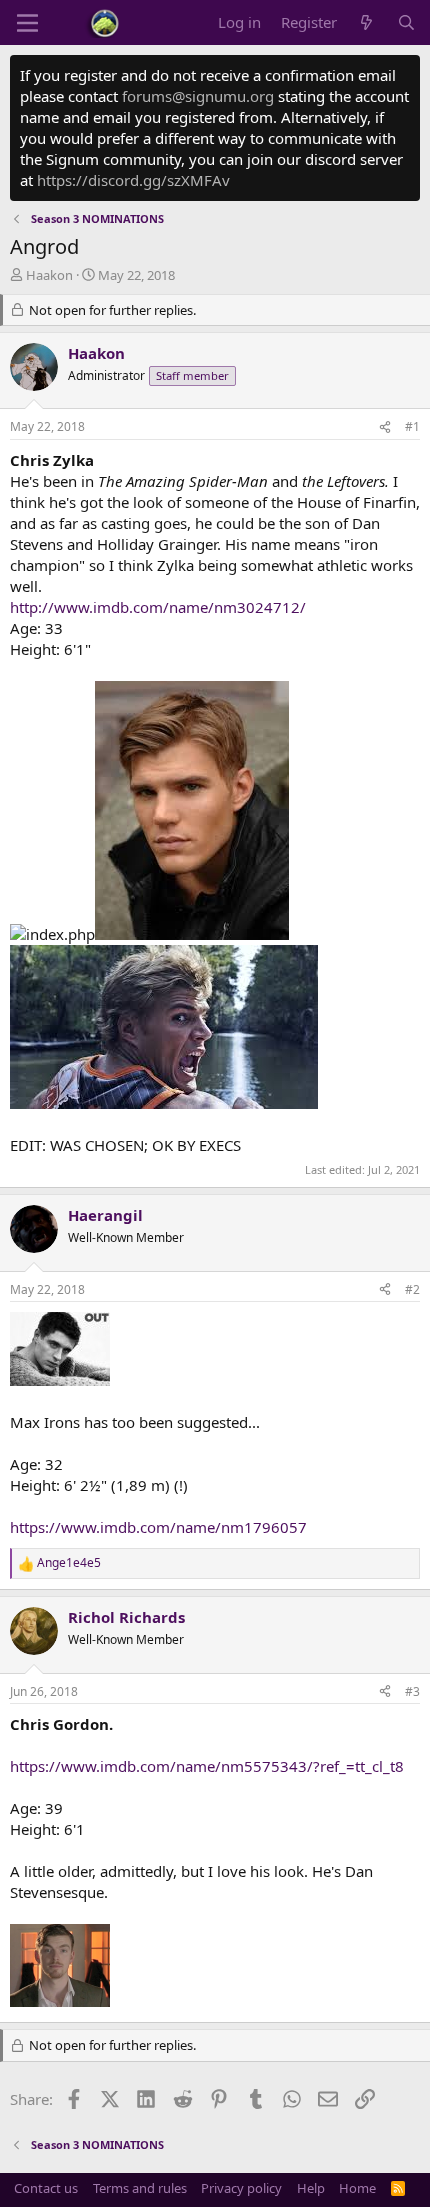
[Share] (385, 427)
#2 (412, 1289)
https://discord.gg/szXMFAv (133, 180)
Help (311, 2188)
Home (357, 2188)
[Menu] (27, 23)
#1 (412, 426)
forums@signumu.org (198, 96)
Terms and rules (140, 2188)
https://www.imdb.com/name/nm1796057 (158, 1527)
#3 (412, 1691)
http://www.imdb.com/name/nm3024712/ (158, 607)
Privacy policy (241, 2188)
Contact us (46, 2188)
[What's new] (366, 22)
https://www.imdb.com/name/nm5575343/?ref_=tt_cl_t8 (207, 1766)
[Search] (406, 22)
